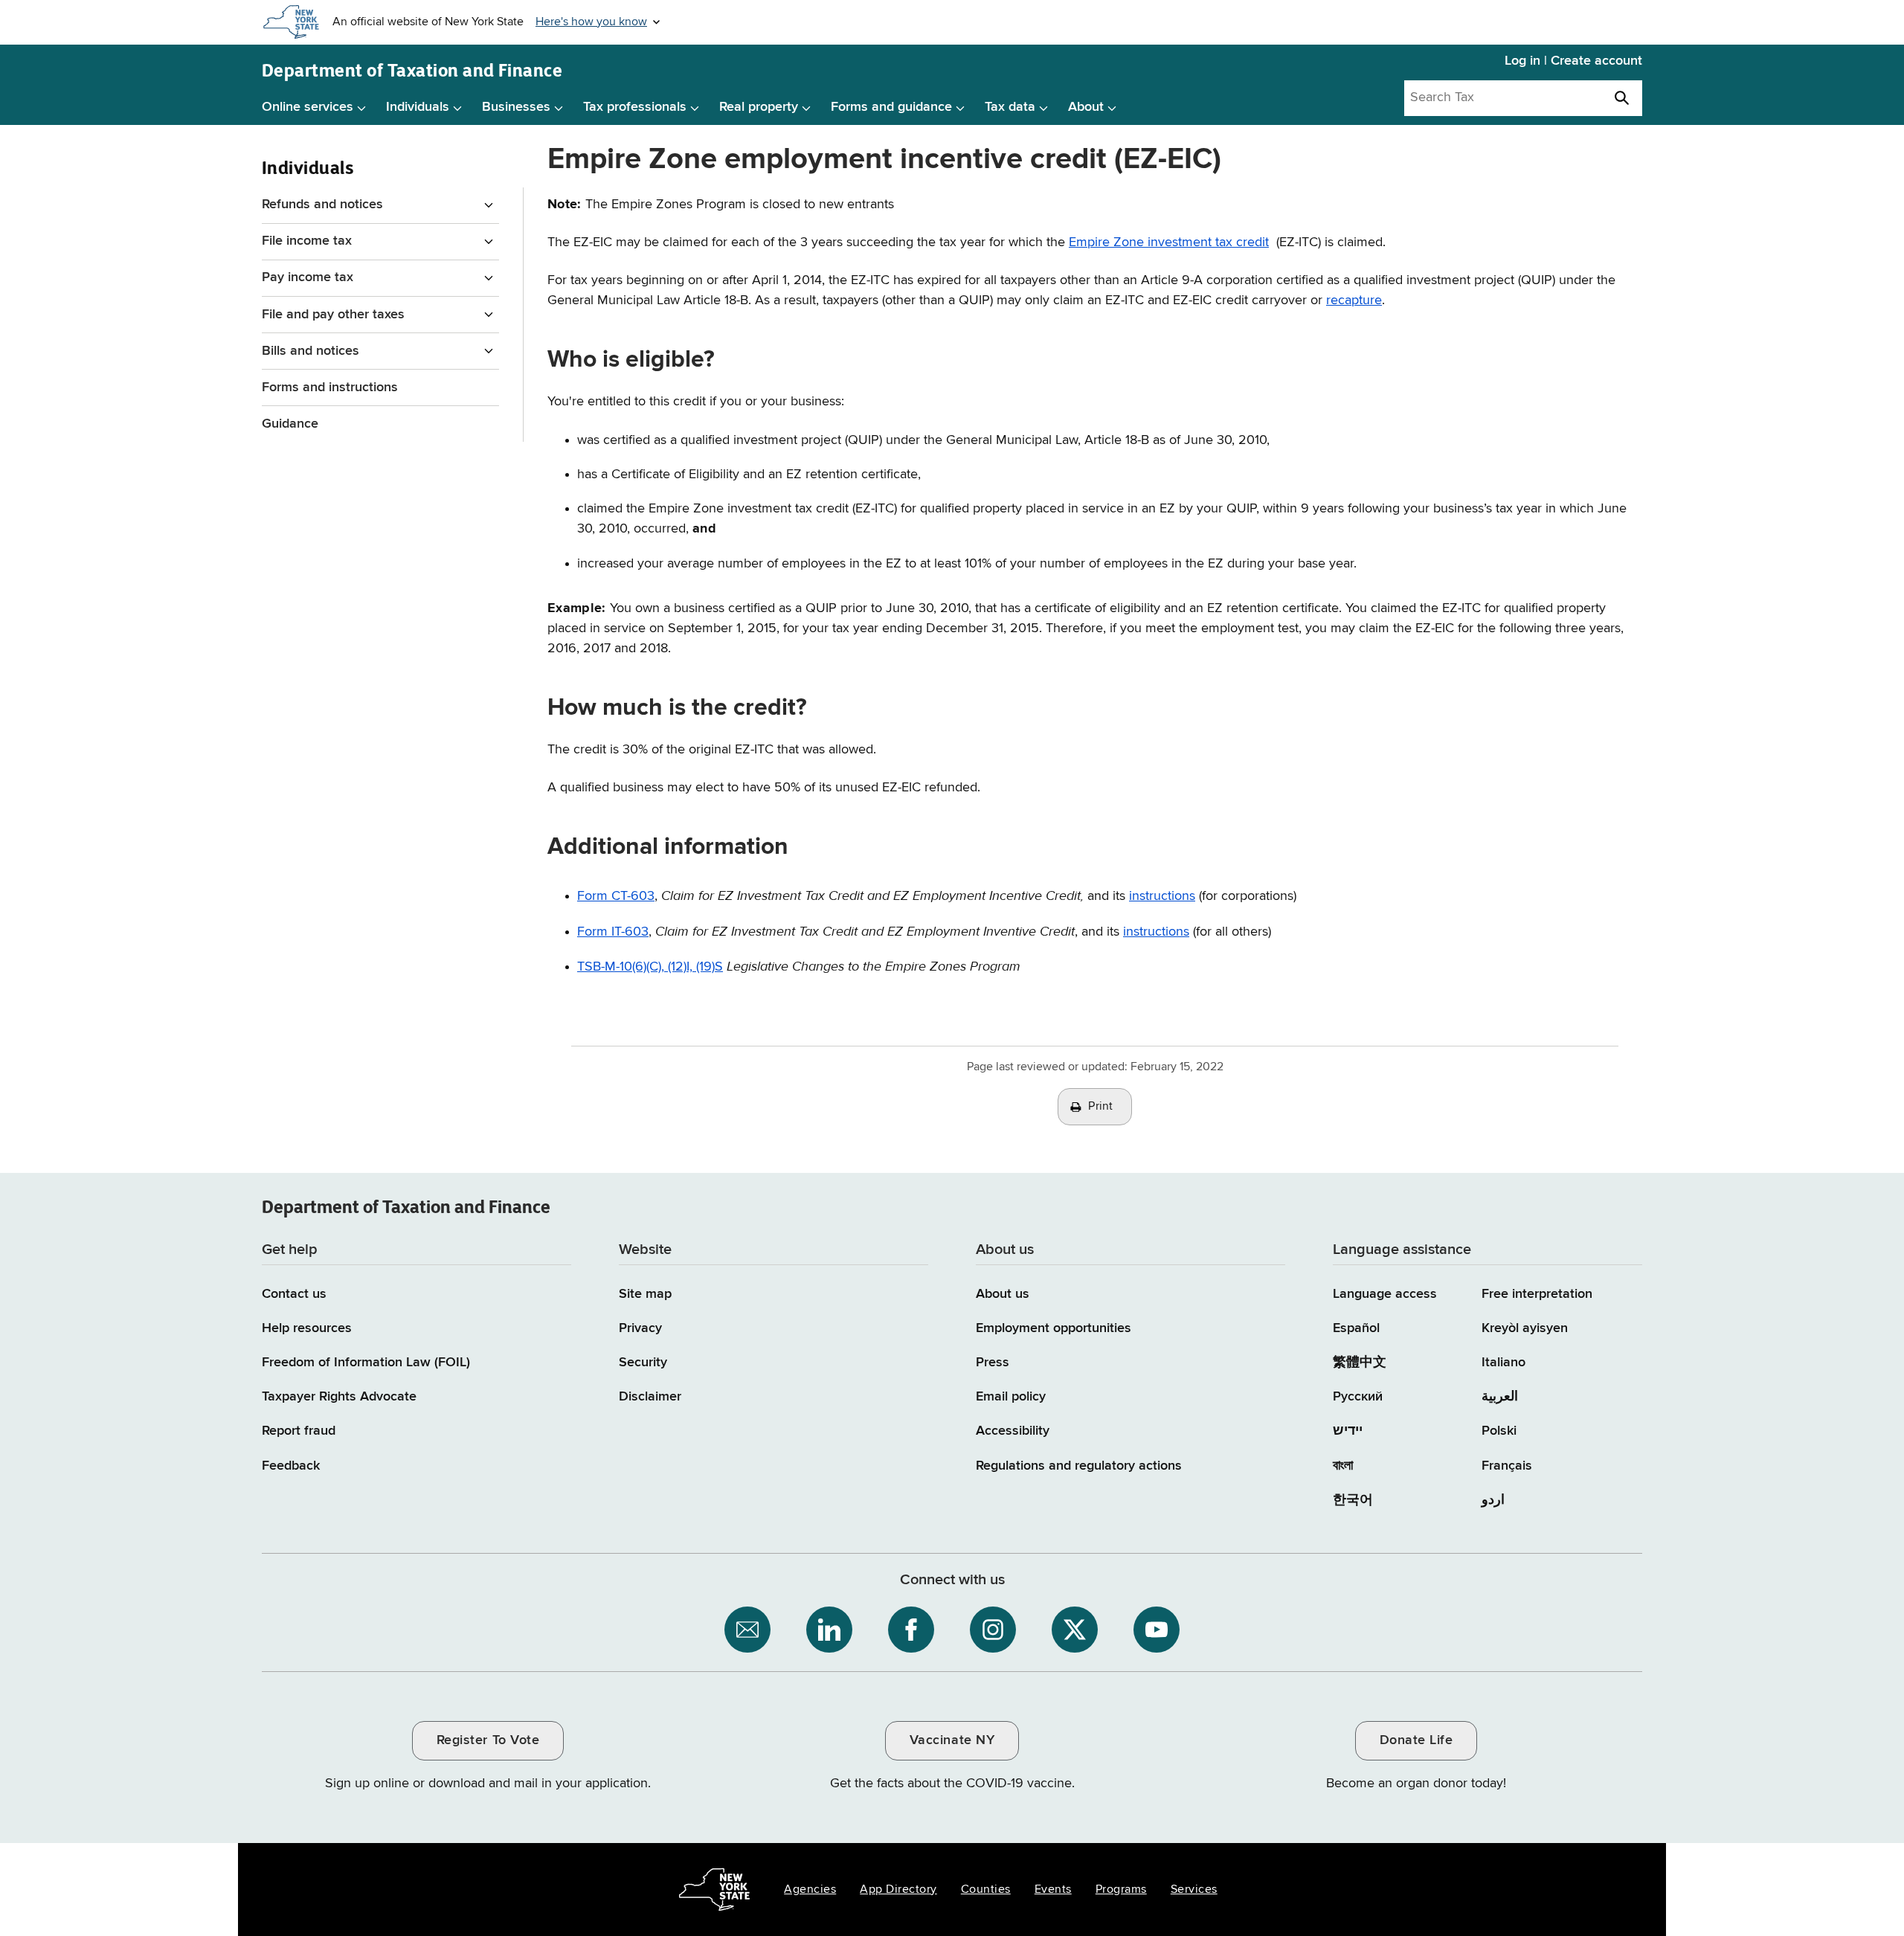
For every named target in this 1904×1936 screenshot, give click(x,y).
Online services (308, 107)
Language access (1385, 1294)
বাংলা (1343, 1466)
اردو (1493, 1500)
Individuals (418, 107)
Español (1356, 1328)
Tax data (1010, 107)
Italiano (1503, 1363)
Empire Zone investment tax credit (1169, 242)
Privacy (640, 1328)
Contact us (294, 1294)
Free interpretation (1537, 1294)
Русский (1358, 1397)
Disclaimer (650, 1397)
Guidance (290, 424)
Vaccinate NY (952, 1740)
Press (993, 1363)
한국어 (1353, 1500)
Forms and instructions (330, 387)
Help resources (307, 1328)
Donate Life (1416, 1740)
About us (1003, 1294)
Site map (645, 1294)
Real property (759, 107)
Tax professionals (635, 107)
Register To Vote (488, 1740)
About (1086, 107)
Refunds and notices (322, 205)
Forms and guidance (891, 107)
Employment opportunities (1054, 1328)
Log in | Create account (1573, 61)
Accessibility (1013, 1431)
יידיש (1348, 1431)
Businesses (516, 107)
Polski (1499, 1431)
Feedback (291, 1466)
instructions (1162, 896)
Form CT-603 (616, 896)
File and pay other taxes (333, 315)
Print (1101, 1107)
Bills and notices (311, 351)
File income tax (307, 241)
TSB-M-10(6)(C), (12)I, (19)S (650, 967)
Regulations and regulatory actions (1079, 1466)
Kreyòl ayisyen (1525, 1328)
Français (1507, 1466)
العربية (1500, 1397)
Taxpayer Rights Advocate (339, 1397)
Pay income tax (308, 277)
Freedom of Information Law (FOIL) (366, 1363)
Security (643, 1363)
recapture (1354, 300)
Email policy (1011, 1397)
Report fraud (299, 1431)
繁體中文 (1360, 1363)
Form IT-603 (613, 932)
